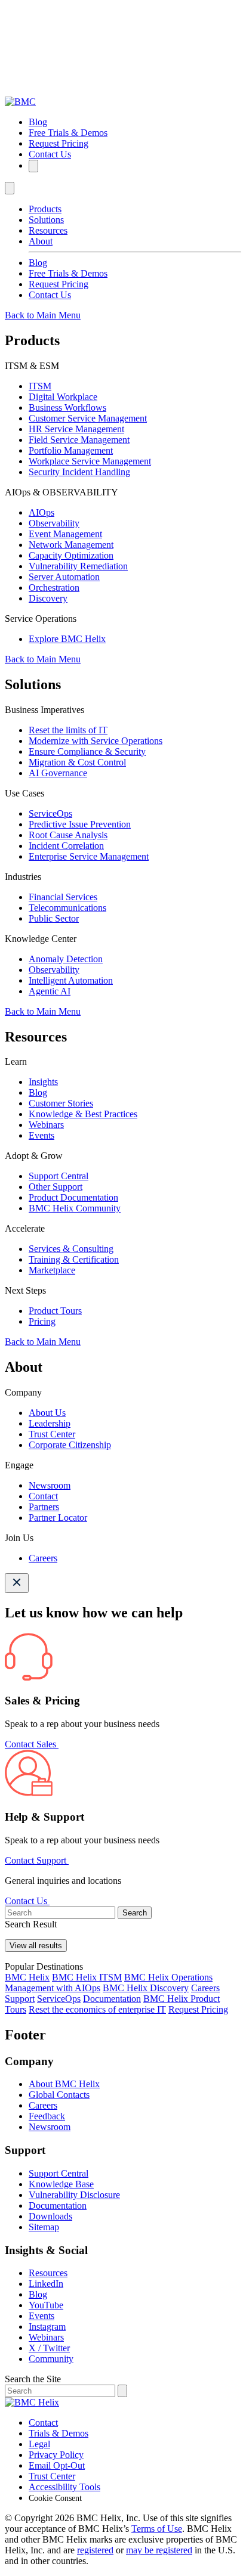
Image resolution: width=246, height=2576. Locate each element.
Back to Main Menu (43, 315)
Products (45, 209)
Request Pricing (59, 143)
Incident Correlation (66, 846)
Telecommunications (67, 908)
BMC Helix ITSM (87, 1977)
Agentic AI (50, 991)
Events (41, 1135)
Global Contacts (59, 2095)
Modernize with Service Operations (96, 741)
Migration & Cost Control (77, 762)
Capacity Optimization (71, 555)
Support (20, 1999)
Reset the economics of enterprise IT (97, 2009)
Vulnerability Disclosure (74, 2195)
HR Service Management (76, 429)
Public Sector (54, 918)
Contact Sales (32, 1744)
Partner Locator (58, 1518)
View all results (36, 1946)
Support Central (59, 1176)
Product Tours (55, 1311)
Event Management (65, 534)
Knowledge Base (61, 2184)
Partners (44, 1507)
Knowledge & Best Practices (83, 1114)
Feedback (47, 2116)
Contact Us (50, 154)
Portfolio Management (71, 450)
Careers (43, 1558)
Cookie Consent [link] (55, 2498)
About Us (47, 1413)
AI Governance (58, 773)
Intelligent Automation (71, 980)
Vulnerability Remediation (78, 566)
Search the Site (33, 2379)
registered (95, 2550)
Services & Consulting (71, 1249)
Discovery (48, 598)
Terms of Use (157, 2529)
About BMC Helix (64, 2084)
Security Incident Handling (79, 472)
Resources (48, 230)
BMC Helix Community (75, 1208)
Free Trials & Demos (68, 133)
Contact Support (37, 1860)
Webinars (46, 1125)
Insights (43, 1082)
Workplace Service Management (90, 461)
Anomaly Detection (66, 959)
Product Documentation (73, 1197)
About (41, 241)
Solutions (46, 220)
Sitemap (44, 2227)
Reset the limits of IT (68, 730)
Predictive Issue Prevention (80, 824)
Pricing (42, 1321)
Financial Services (63, 897)
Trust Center (52, 1434)
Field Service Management (79, 440)
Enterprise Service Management (89, 856)
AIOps (41, 512)
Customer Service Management (88, 418)
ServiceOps (50, 813)
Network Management (71, 545)
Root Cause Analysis (68, 835)
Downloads (50, 2216)
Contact (43, 1496)
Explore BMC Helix (67, 639)
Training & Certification (74, 1259)
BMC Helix (27, 1977)
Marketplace (52, 1270)
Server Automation (64, 577)
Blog (38, 122)
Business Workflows (67, 407)
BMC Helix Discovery (146, 1988)
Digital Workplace (63, 397)
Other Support (56, 1187)
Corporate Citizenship (70, 1445)
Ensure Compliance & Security (87, 751)
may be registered (159, 2550)
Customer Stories (61, 1103)
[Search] (33, 166)
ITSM (40, 386)
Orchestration (54, 588)
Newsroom (50, 1485)
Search (135, 1913)
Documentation (112, 1999)
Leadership (50, 1423)
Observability (54, 523)
